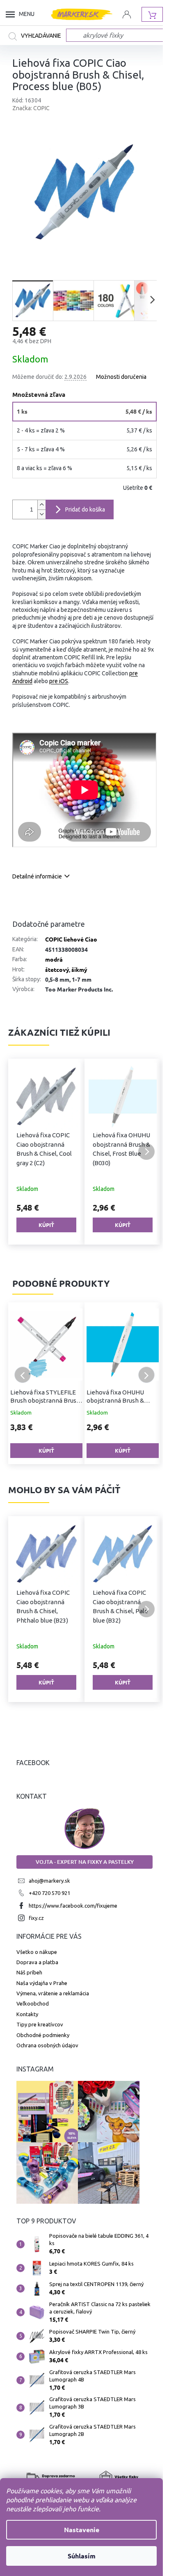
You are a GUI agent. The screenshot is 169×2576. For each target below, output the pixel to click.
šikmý (79, 969)
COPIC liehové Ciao (71, 939)
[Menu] (12, 14)
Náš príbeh (29, 1972)
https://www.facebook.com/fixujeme (73, 1906)
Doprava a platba (37, 1962)
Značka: (31, 108)
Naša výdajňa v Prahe (42, 1983)
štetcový (57, 969)
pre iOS (59, 681)
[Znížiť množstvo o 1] (41, 514)
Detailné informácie (37, 876)
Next (146, 1375)
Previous (23, 1375)
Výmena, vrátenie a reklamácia (53, 1993)
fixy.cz (36, 1918)
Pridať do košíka (85, 509)
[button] (23, 1152)
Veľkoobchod (33, 2003)
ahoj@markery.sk (49, 1881)
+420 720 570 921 (49, 1893)
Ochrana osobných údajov (47, 2045)
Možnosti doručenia (121, 377)
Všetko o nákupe (37, 1952)
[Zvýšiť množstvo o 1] (41, 505)
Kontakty (27, 2014)
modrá (54, 959)
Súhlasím (82, 2556)
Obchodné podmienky (43, 2035)
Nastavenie (82, 2530)
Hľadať (37, 36)
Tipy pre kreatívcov (40, 2024)
